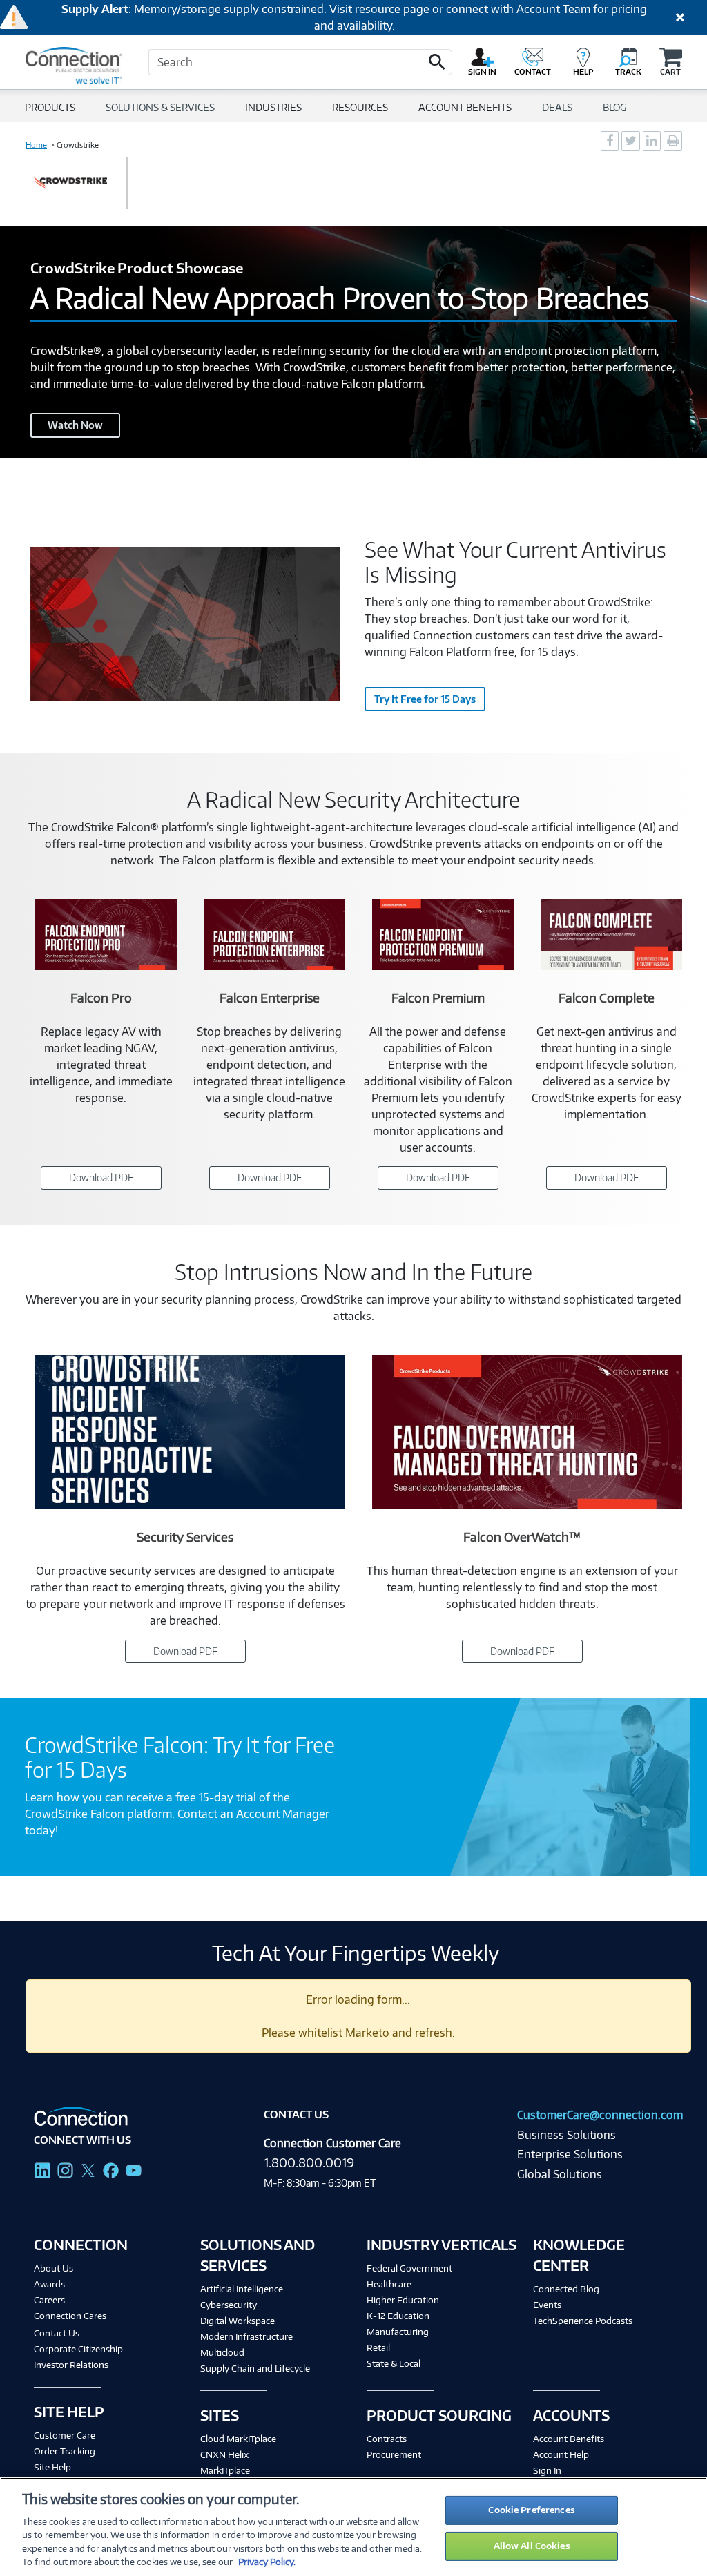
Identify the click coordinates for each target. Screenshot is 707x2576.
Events (547, 2305)
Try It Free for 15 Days (425, 699)
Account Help (561, 2454)
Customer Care (65, 2435)
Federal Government (409, 2268)
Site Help (52, 2467)
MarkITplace (225, 2470)
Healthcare (389, 2284)
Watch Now (75, 425)
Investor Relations (71, 2365)
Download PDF (101, 1178)
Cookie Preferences (531, 2510)
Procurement (394, 2454)
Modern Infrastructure (246, 2336)
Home (36, 145)
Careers (49, 2300)
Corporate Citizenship (78, 2349)
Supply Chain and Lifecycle (255, 2368)
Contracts (387, 2439)
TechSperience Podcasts (583, 2321)
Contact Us (57, 2333)
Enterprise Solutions (570, 2154)
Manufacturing (398, 2332)
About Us (54, 2268)
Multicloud (222, 2352)
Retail (378, 2347)
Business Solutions (566, 2135)
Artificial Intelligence (242, 2289)
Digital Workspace (238, 2321)
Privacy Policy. (267, 2562)
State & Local (394, 2363)
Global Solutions (560, 2174)
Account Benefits (569, 2439)
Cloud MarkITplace (238, 2439)
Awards (49, 2284)
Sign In (547, 2470)
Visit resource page (379, 9)
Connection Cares (70, 2316)
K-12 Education (398, 2316)
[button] (437, 62)
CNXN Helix (224, 2454)
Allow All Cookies (532, 2546)
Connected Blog (566, 2289)
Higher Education (403, 2300)
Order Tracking (65, 2451)
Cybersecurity (229, 2305)
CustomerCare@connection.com (600, 2115)
